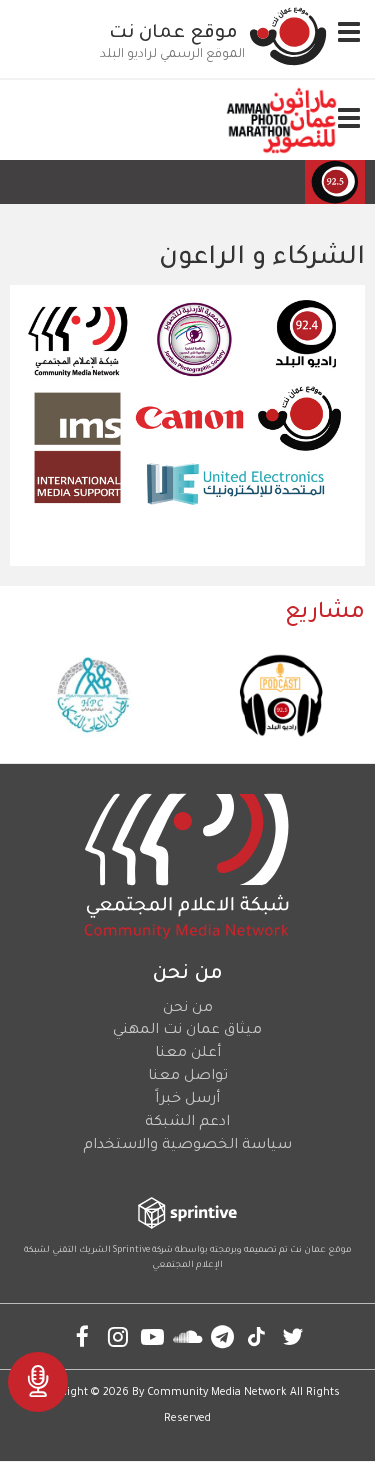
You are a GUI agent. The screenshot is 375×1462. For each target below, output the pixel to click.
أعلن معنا (188, 1054)
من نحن (188, 1009)
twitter (292, 1336)
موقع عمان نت (173, 34)
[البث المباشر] (38, 1382)
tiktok (257, 1336)
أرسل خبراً (187, 1100)
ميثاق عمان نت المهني (187, 1031)
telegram (222, 1336)
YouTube (152, 1336)
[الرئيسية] (288, 36)
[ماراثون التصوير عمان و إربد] (281, 120)
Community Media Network (217, 1393)
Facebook (82, 1336)
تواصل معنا (188, 1077)
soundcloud (187, 1336)
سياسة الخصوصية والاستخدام (187, 1146)
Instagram (117, 1336)
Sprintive (131, 1251)
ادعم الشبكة (187, 1123)
